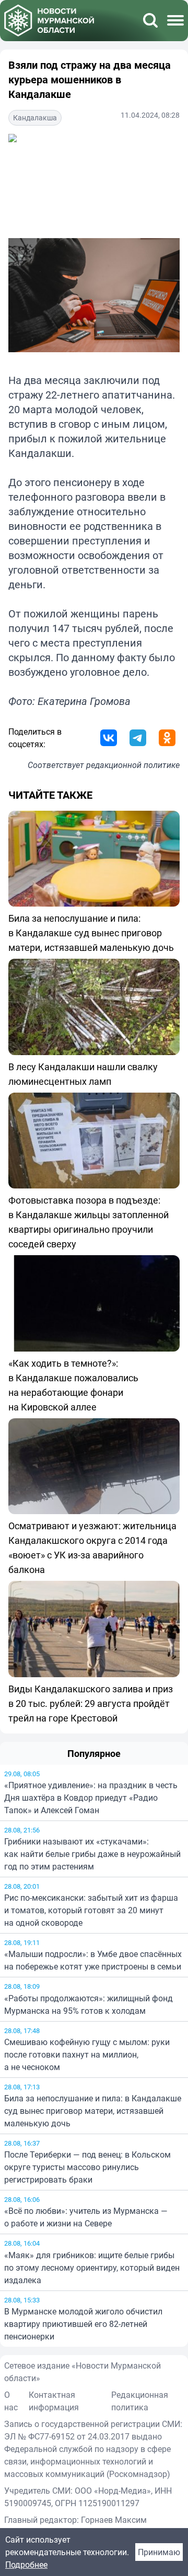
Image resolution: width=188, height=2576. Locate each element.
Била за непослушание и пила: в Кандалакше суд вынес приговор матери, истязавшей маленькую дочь (93, 2111)
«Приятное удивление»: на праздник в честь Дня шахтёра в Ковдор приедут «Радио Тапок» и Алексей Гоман (91, 1798)
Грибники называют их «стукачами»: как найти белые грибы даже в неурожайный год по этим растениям (92, 1854)
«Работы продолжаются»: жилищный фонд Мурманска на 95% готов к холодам (89, 2004)
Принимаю (159, 2552)
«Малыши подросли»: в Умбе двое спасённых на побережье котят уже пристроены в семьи (93, 1960)
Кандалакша (35, 117)
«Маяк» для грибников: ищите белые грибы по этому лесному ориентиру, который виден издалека (92, 2268)
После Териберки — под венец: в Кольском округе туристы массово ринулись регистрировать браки (87, 2167)
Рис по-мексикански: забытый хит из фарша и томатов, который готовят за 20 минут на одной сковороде (91, 1910)
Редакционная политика (140, 2401)
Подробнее (26, 2565)
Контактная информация (54, 2401)
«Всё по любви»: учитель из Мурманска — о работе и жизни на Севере (86, 2217)
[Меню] (175, 20)
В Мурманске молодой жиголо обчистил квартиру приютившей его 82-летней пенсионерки (83, 2324)
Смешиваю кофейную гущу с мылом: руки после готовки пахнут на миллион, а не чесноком (87, 2054)
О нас (11, 2401)
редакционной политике (133, 765)
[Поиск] (150, 20)
